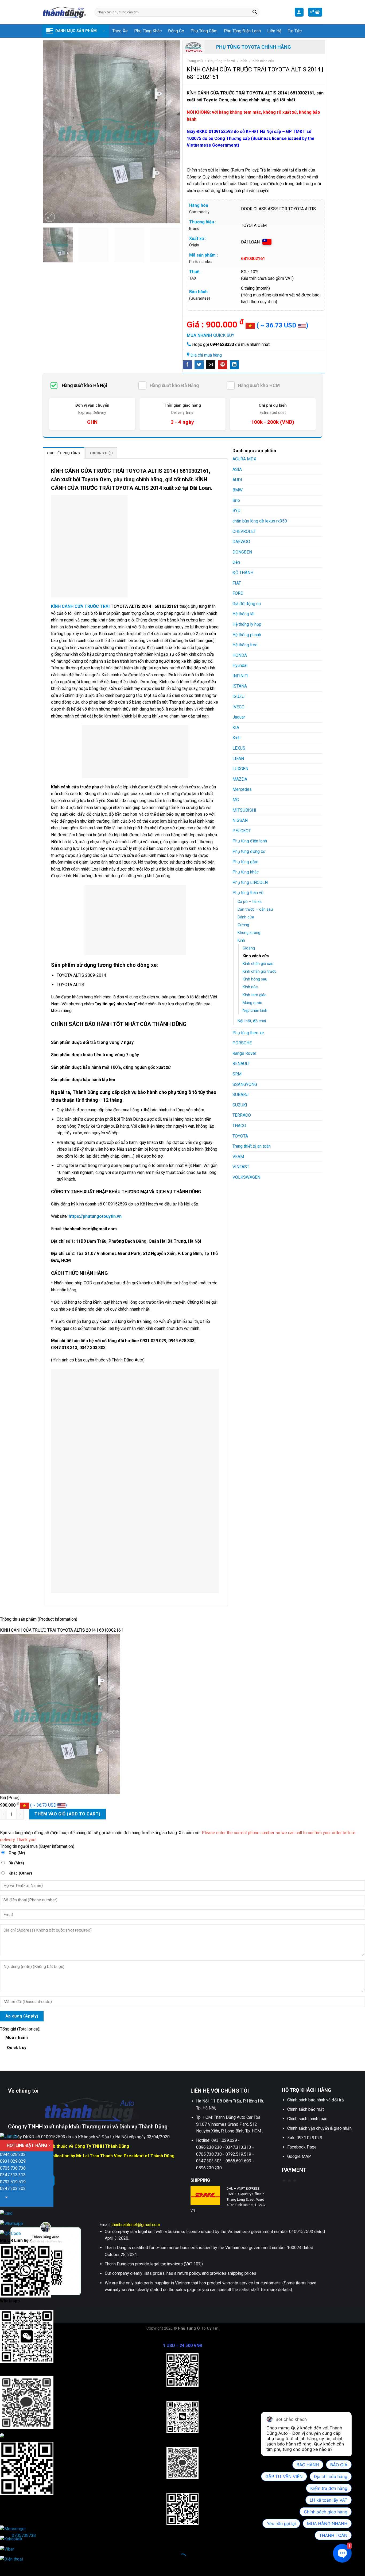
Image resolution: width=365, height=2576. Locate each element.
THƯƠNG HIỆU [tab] (101, 453)
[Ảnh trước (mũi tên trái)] (5, 2567)
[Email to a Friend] (211, 365)
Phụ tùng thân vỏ (222, 61)
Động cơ (176, 31)
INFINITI (240, 676)
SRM (237, 1074)
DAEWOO (241, 542)
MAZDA (240, 779)
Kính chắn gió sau (258, 964)
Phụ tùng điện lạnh (242, 31)
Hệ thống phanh (247, 635)
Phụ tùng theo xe (248, 1033)
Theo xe (120, 31)
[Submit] (255, 12)
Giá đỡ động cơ (247, 604)
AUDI (237, 480)
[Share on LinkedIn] (234, 365)
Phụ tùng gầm (204, 31)
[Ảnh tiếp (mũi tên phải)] (21, 2567)
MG (236, 800)
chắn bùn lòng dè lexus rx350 (260, 521)
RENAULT (241, 1064)
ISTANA (240, 686)
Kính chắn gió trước (260, 972)
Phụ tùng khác (148, 31)
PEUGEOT (242, 831)
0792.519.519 (13, 2182)
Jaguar (239, 717)
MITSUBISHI (244, 810)
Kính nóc (250, 987)
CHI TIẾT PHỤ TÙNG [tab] (63, 453)
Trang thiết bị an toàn (252, 1146)
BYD (236, 511)
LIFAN (238, 759)
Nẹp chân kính (255, 1011)
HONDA (240, 655)
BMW (238, 490)
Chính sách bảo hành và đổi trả (316, 2100)
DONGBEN (242, 552)
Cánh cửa (246, 917)
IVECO (238, 707)
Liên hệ (274, 31)
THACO (239, 1126)
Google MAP (299, 2156)
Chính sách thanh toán (307, 2119)
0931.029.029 (13, 2161)
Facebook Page (302, 2147)
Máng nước (252, 1003)
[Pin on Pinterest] (223, 365)
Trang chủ (195, 61)
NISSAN (240, 820)
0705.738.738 (13, 2168)
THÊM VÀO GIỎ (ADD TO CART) (67, 1814)
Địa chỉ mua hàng (206, 355)
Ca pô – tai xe (250, 902)
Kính (244, 61)
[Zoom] (50, 217)
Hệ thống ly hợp (247, 624)
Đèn (236, 562)
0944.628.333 (13, 2155)
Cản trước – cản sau (255, 909)
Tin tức (295, 31)
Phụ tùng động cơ (249, 851)
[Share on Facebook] (188, 365)
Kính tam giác (255, 995)
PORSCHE (242, 1043)
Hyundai (240, 665)
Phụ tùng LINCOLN (250, 882)
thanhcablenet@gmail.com (136, 2225)
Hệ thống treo (245, 645)
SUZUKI (240, 1105)
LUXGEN (240, 769)
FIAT (237, 583)
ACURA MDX (244, 459)
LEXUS (239, 748)
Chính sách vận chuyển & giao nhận (319, 2128)
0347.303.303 (13, 2188)
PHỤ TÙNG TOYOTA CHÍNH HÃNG (254, 47)
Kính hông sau (255, 979)
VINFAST (241, 1167)
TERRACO (242, 1115)
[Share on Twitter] (199, 365)
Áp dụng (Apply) (22, 2016)
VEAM (238, 1157)
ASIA (237, 469)
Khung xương (249, 933)
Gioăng (249, 948)
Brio (236, 500)
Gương (243, 925)
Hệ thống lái (243, 614)
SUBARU (240, 1095)
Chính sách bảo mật (306, 2109)
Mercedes (242, 789)
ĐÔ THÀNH (243, 573)
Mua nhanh (17, 2042)
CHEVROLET (244, 531)
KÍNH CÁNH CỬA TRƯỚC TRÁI (80, 606)
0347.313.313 (13, 2175)
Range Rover (244, 1053)
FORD (238, 593)
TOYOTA (240, 1136)
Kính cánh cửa (263, 61)
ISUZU (238, 697)
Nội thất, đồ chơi (252, 1021)
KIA (236, 728)
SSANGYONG (245, 1084)
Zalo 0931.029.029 (305, 2138)
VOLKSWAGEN (246, 1177)
